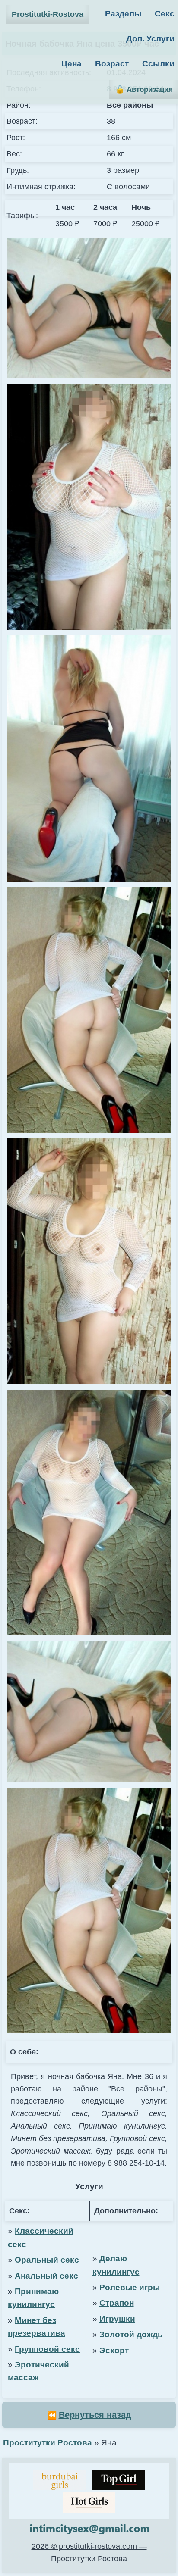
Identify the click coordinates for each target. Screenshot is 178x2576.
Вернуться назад (95, 2415)
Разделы (123, 14)
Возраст (112, 64)
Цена (72, 64)
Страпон (117, 2303)
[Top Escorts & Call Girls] (119, 2480)
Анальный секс (46, 2276)
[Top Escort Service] (60, 2480)
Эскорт (114, 2350)
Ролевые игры (130, 2287)
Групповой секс (47, 2349)
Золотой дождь (131, 2334)
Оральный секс (47, 2260)
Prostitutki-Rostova (48, 14)
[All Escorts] (89, 2503)
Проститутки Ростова (48, 2443)
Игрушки (117, 2319)
